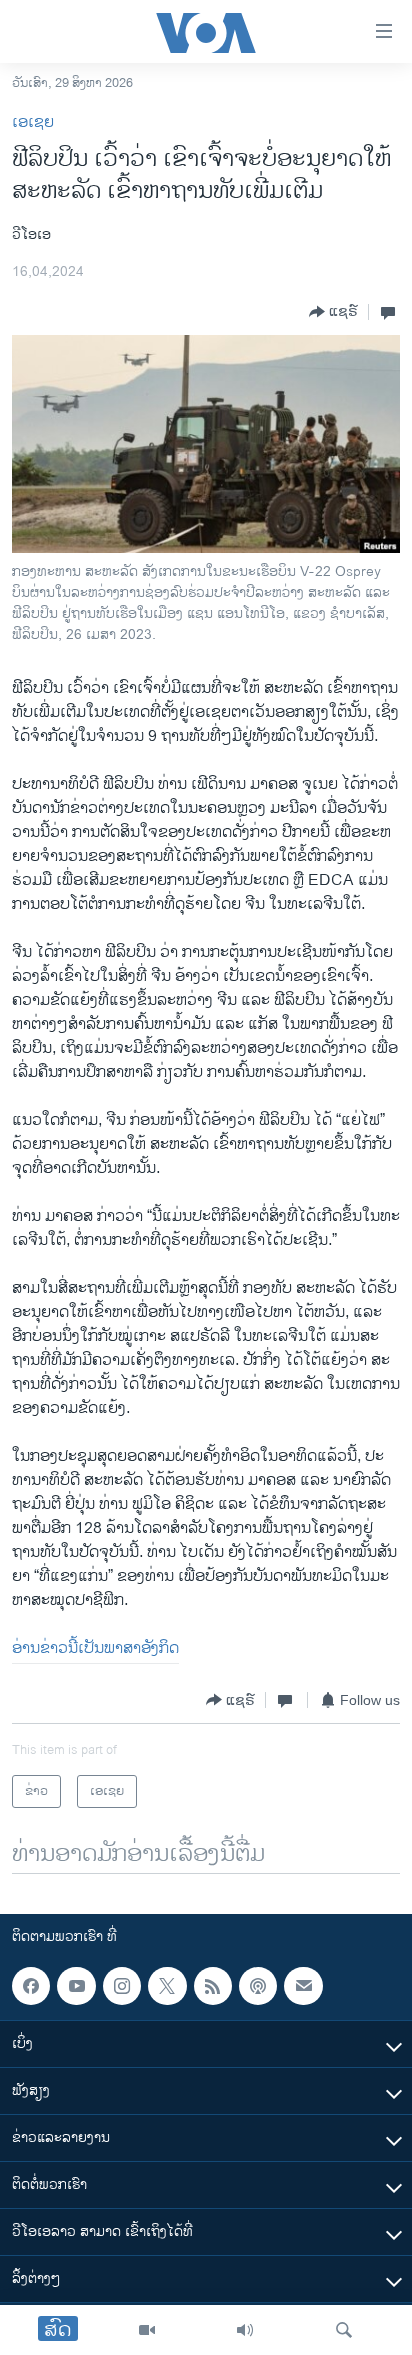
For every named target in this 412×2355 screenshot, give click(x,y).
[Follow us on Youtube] (76, 1986)
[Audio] (245, 2330)
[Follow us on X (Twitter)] (167, 1986)
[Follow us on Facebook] (31, 1986)
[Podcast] (258, 1986)
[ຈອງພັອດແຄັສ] (303, 1986)
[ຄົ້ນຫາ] (344, 2330)
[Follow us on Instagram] (122, 1986)
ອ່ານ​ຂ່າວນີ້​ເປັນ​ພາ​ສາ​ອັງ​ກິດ (95, 1648)
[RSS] (213, 1986)
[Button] (333, 312)
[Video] (147, 2330)
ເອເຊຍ (33, 122)
